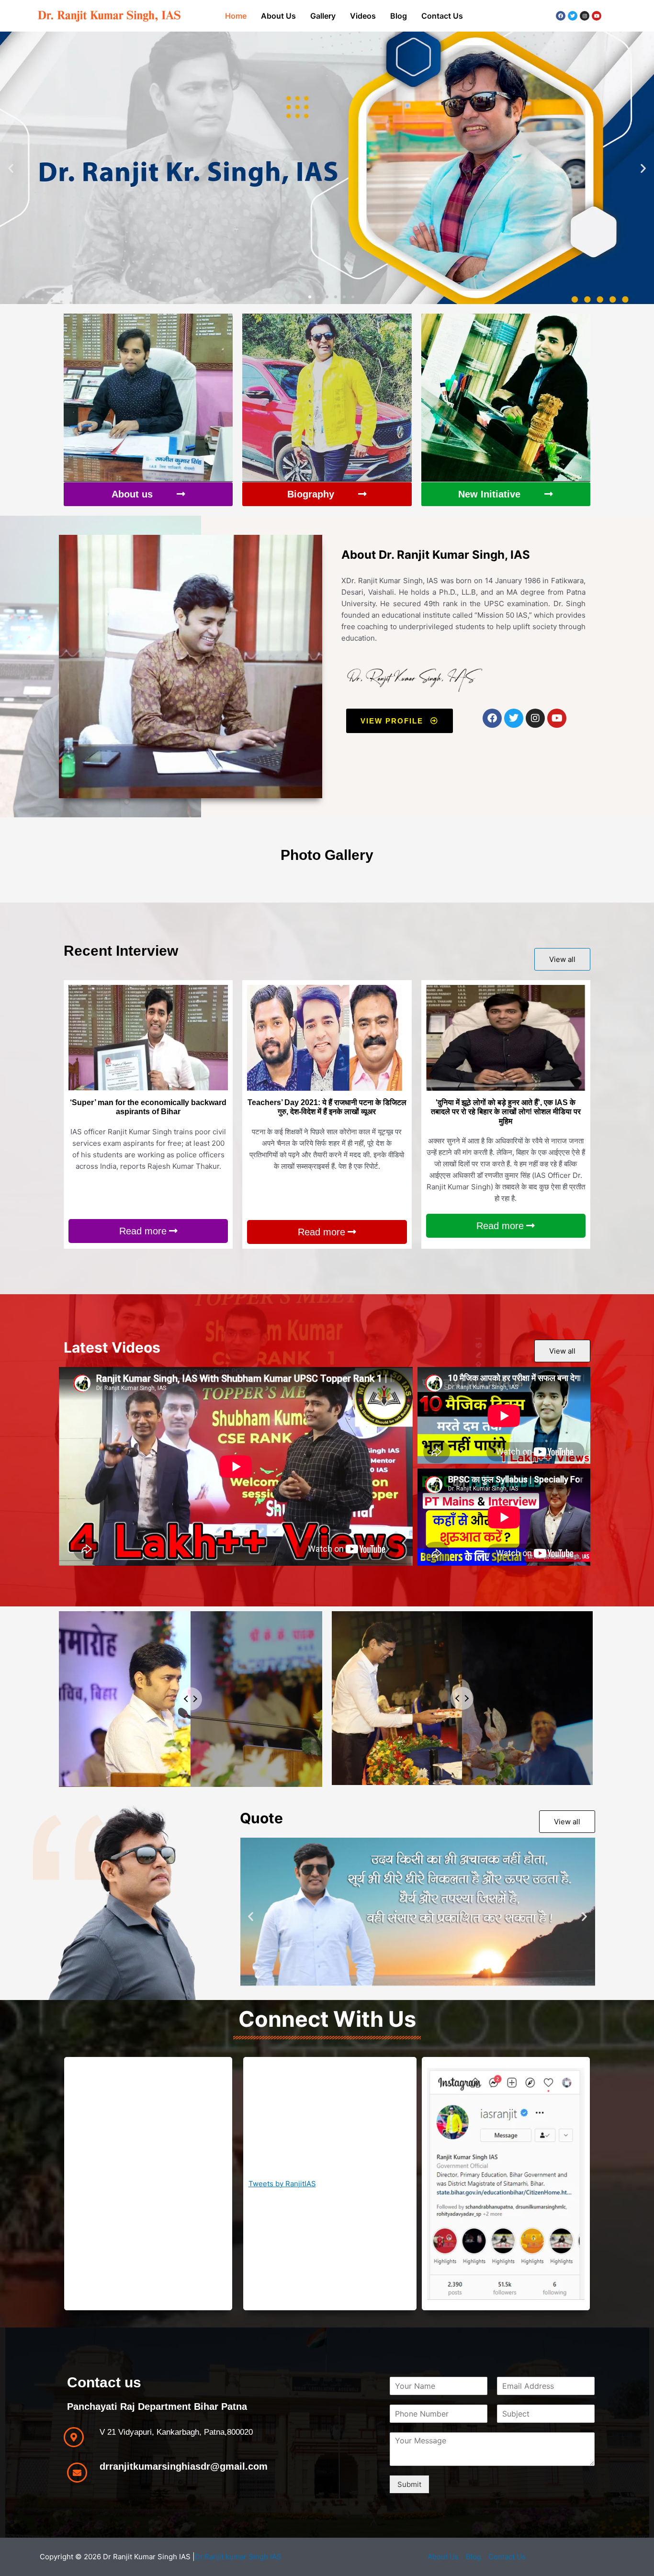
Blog (399, 16)
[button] (11, 168)
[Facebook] (561, 16)
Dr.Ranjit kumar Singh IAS (238, 2557)
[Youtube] (597, 16)
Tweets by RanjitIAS (282, 2184)
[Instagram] (585, 16)
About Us (278, 16)
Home (236, 16)
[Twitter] (573, 16)
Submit (409, 2484)
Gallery (323, 16)
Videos (363, 16)
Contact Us (442, 16)
